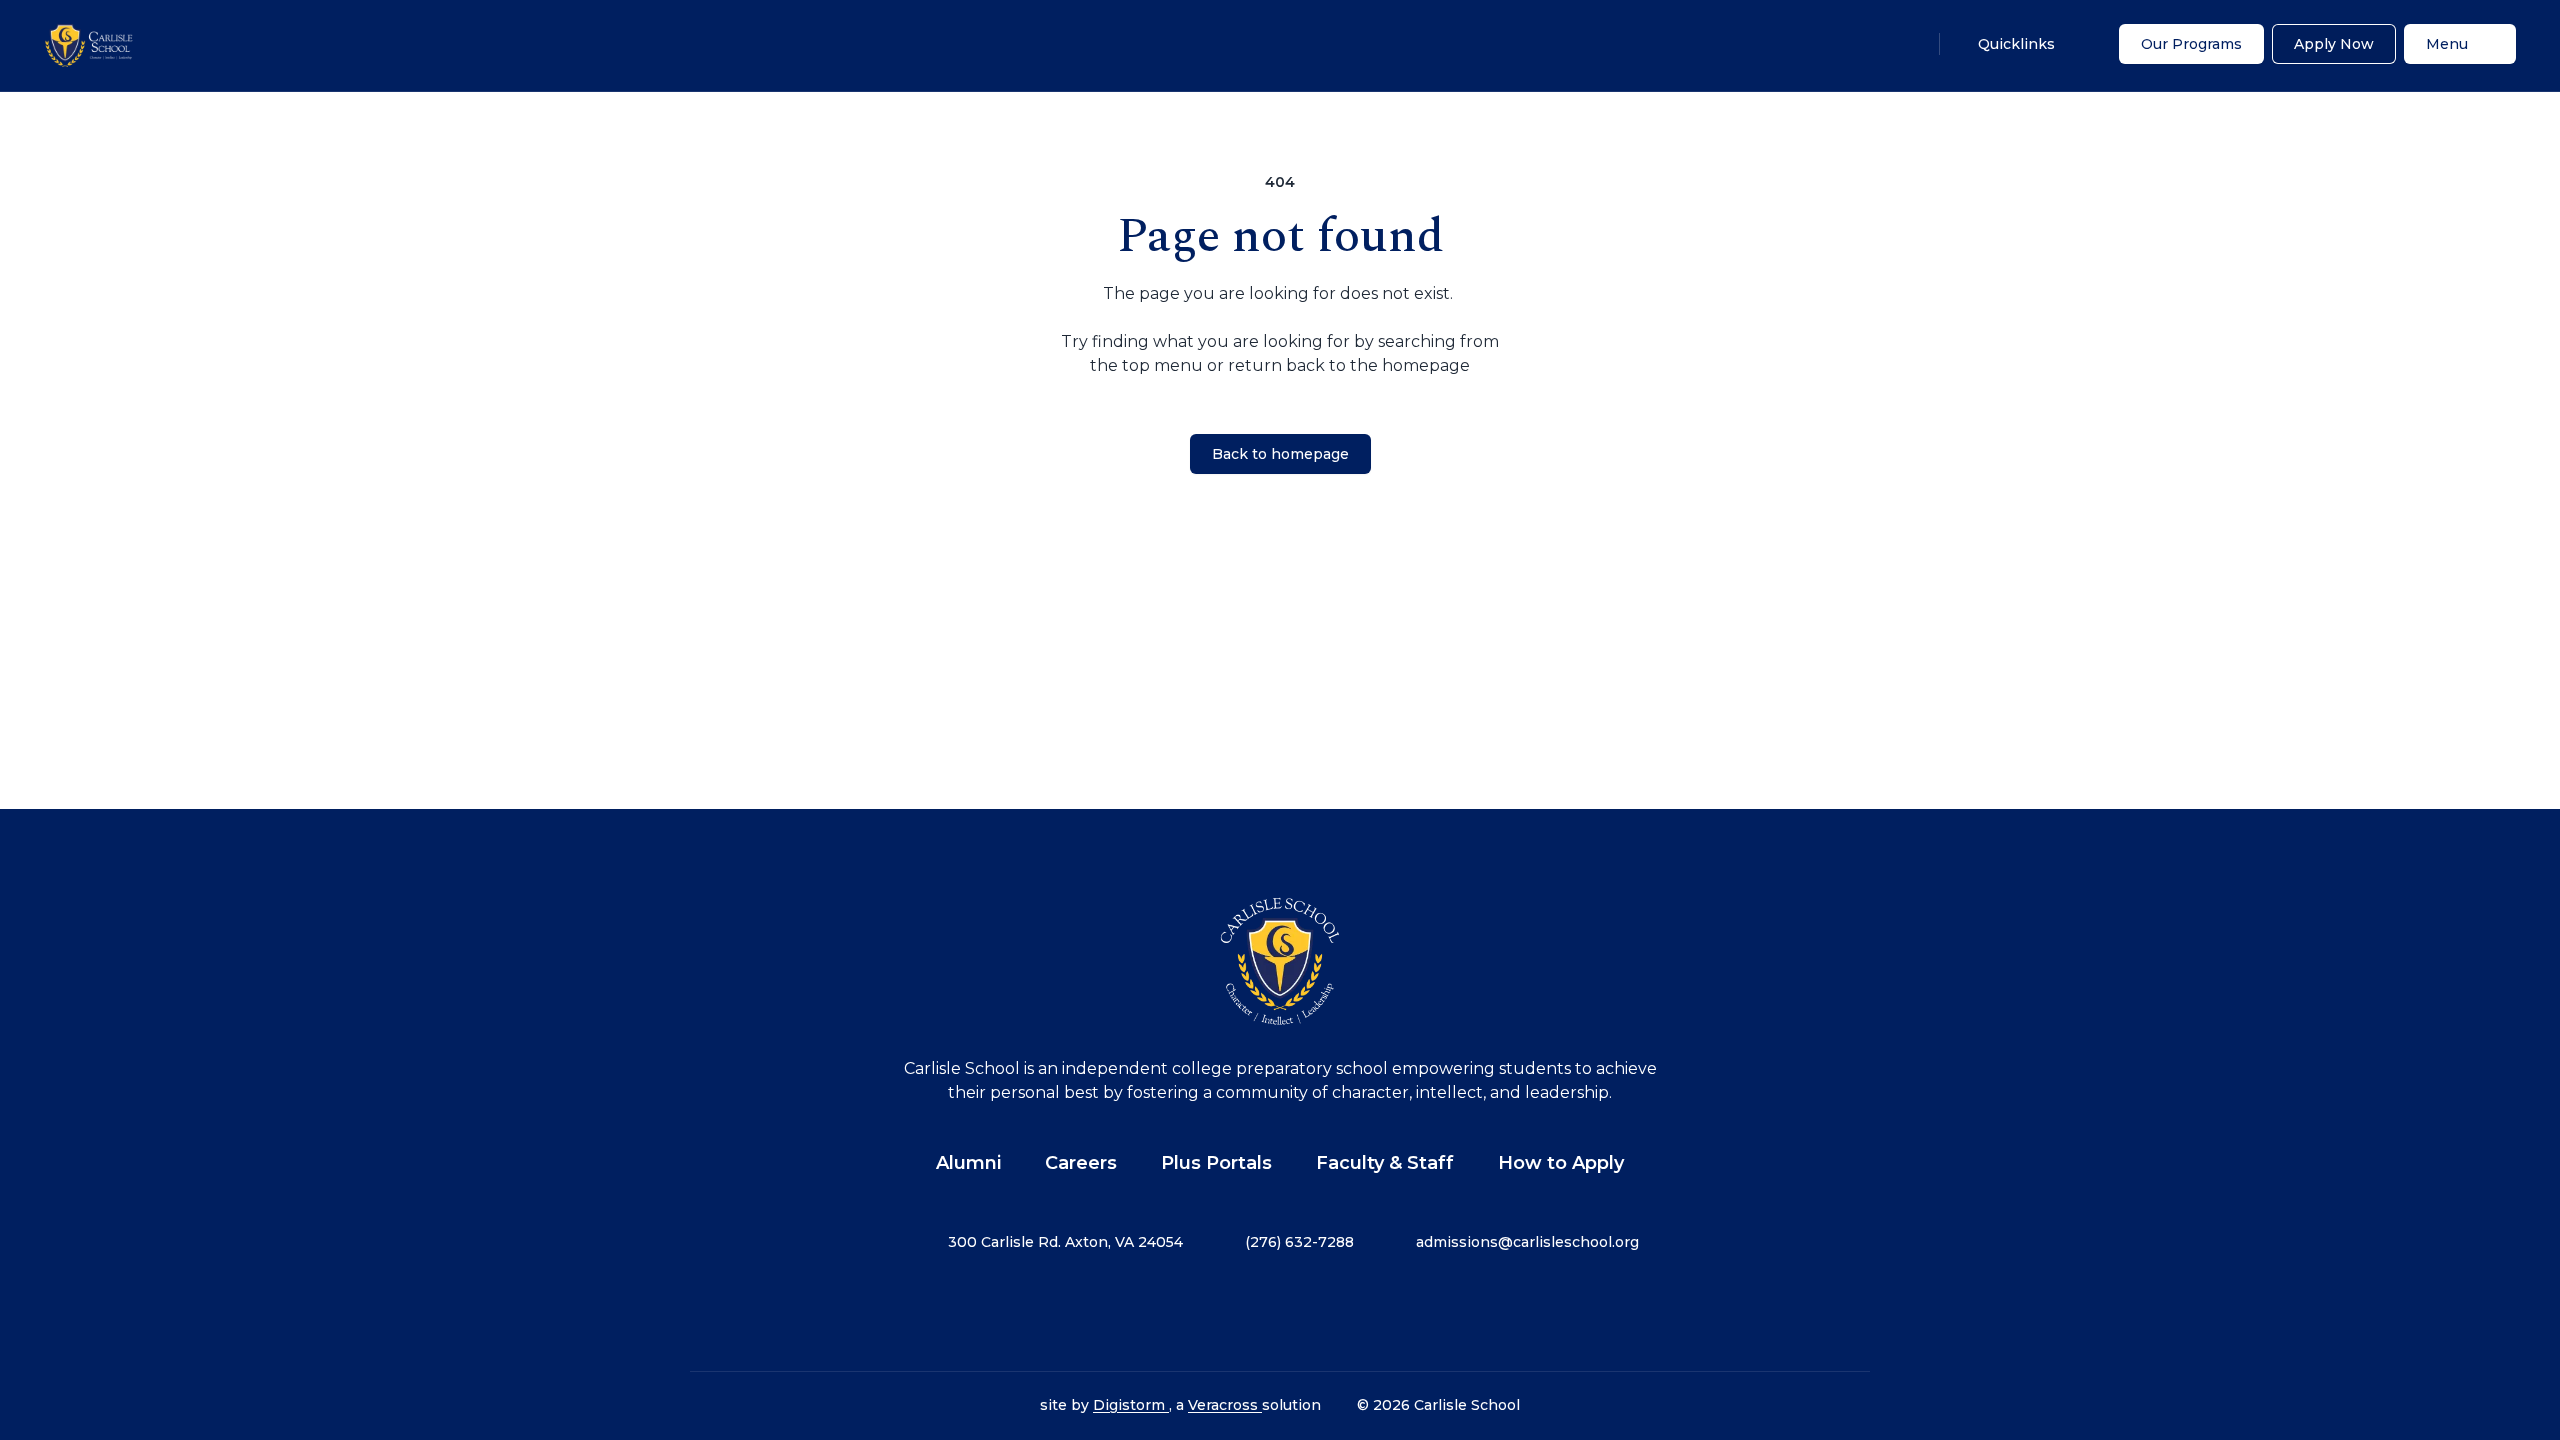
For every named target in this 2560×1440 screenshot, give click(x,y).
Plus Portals (1216, 1163)
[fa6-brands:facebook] (1180, 1312)
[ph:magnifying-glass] (1903, 44)
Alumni (968, 1163)
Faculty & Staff (1385, 1163)
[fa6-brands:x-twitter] (1280, 1312)
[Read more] (1180, 1312)
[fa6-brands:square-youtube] (1380, 1312)
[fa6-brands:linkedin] (1330, 1312)
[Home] (89, 45)
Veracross (1225, 1405)
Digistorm (1131, 1405)
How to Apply (1561, 1163)
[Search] (1903, 44)
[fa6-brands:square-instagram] (1230, 1312)
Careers (1081, 1163)
